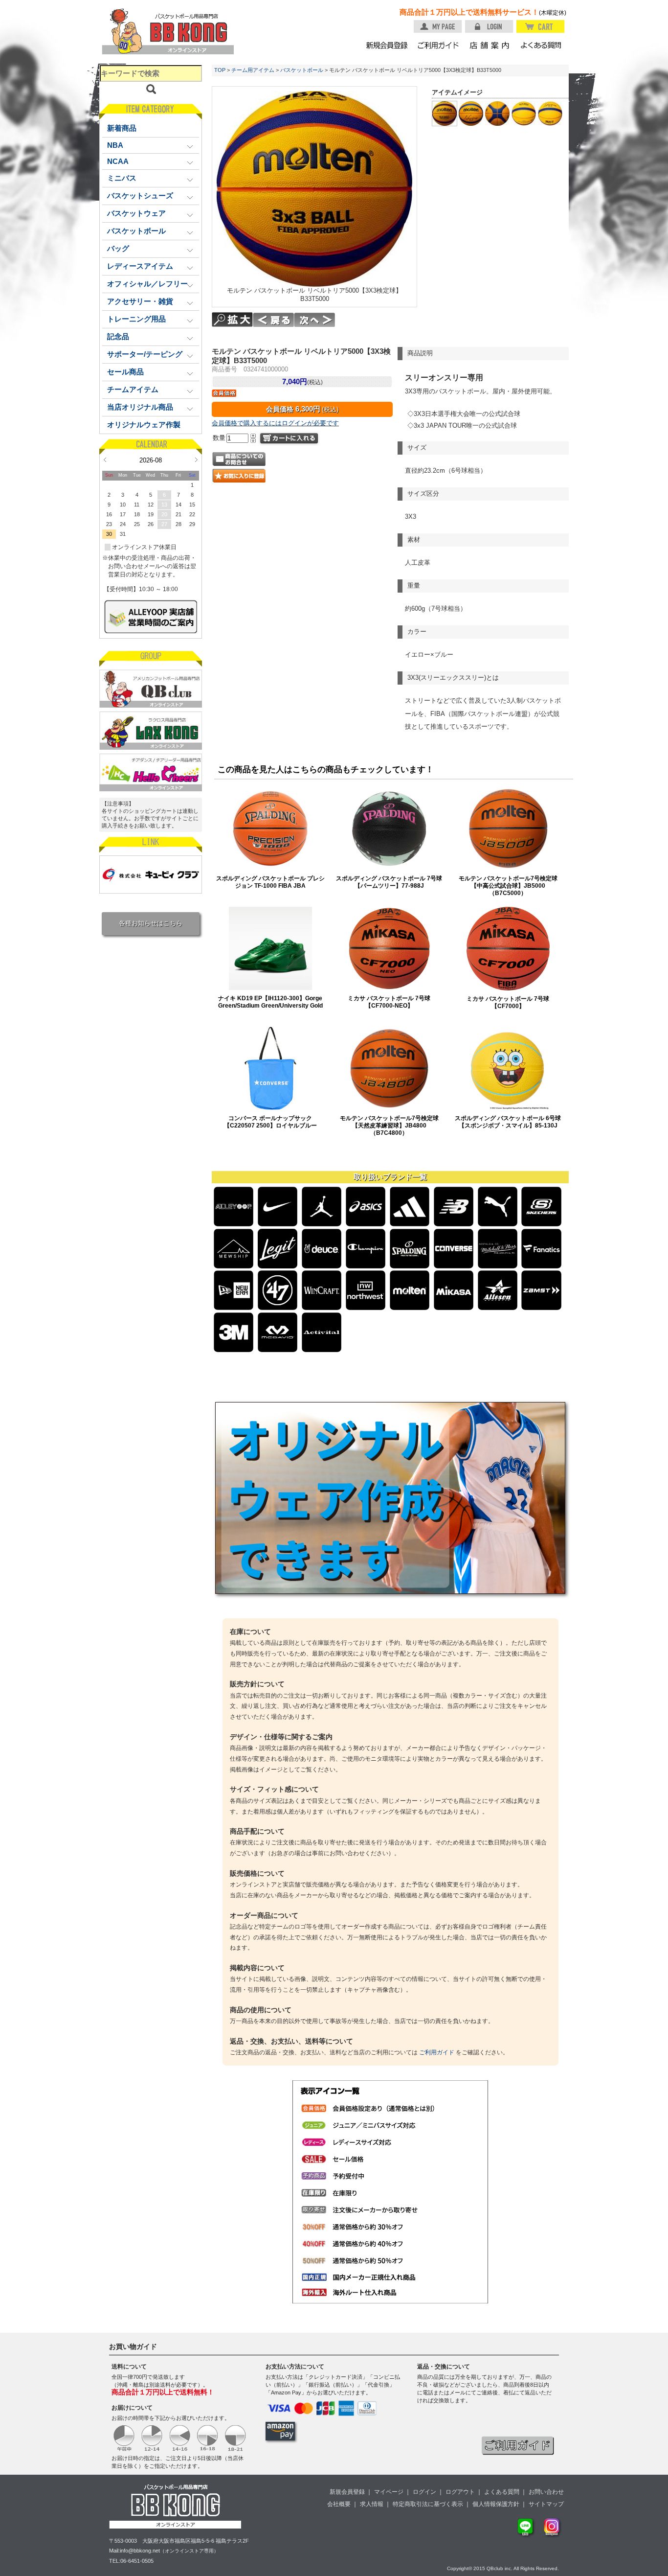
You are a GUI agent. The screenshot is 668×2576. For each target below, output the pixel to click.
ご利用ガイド (437, 2052)
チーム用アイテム (253, 70)
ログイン (424, 2492)
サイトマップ (546, 2504)
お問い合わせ (546, 2492)
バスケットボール (302, 70)
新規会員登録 (347, 2492)
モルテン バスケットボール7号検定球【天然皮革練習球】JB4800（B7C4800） (389, 1125)
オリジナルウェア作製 (144, 425)
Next (196, 460)
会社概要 (339, 2504)
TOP (220, 70)
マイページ (389, 2492)
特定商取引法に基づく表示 (428, 2504)
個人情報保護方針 (496, 2504)
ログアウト (460, 2492)
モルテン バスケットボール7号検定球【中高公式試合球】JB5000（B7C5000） (508, 885)
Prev (105, 460)
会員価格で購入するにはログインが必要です (275, 423)
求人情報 (372, 2504)
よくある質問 (502, 2492)
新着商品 (122, 128)
